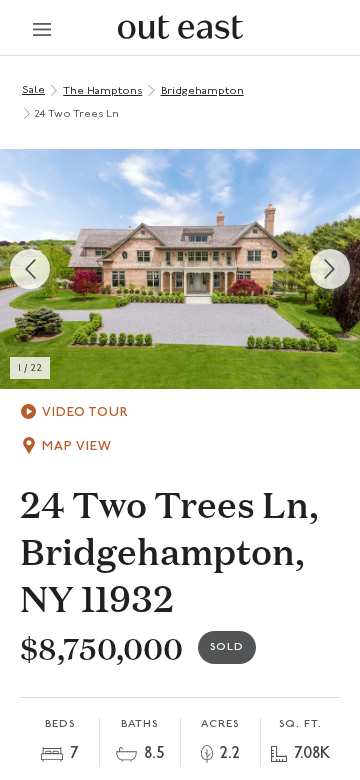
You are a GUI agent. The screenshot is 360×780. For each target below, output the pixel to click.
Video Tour (85, 412)
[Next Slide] (330, 269)
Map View (77, 446)
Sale (33, 90)
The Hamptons (102, 91)
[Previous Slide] (30, 269)
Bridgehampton (202, 91)
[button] (180, 269)
